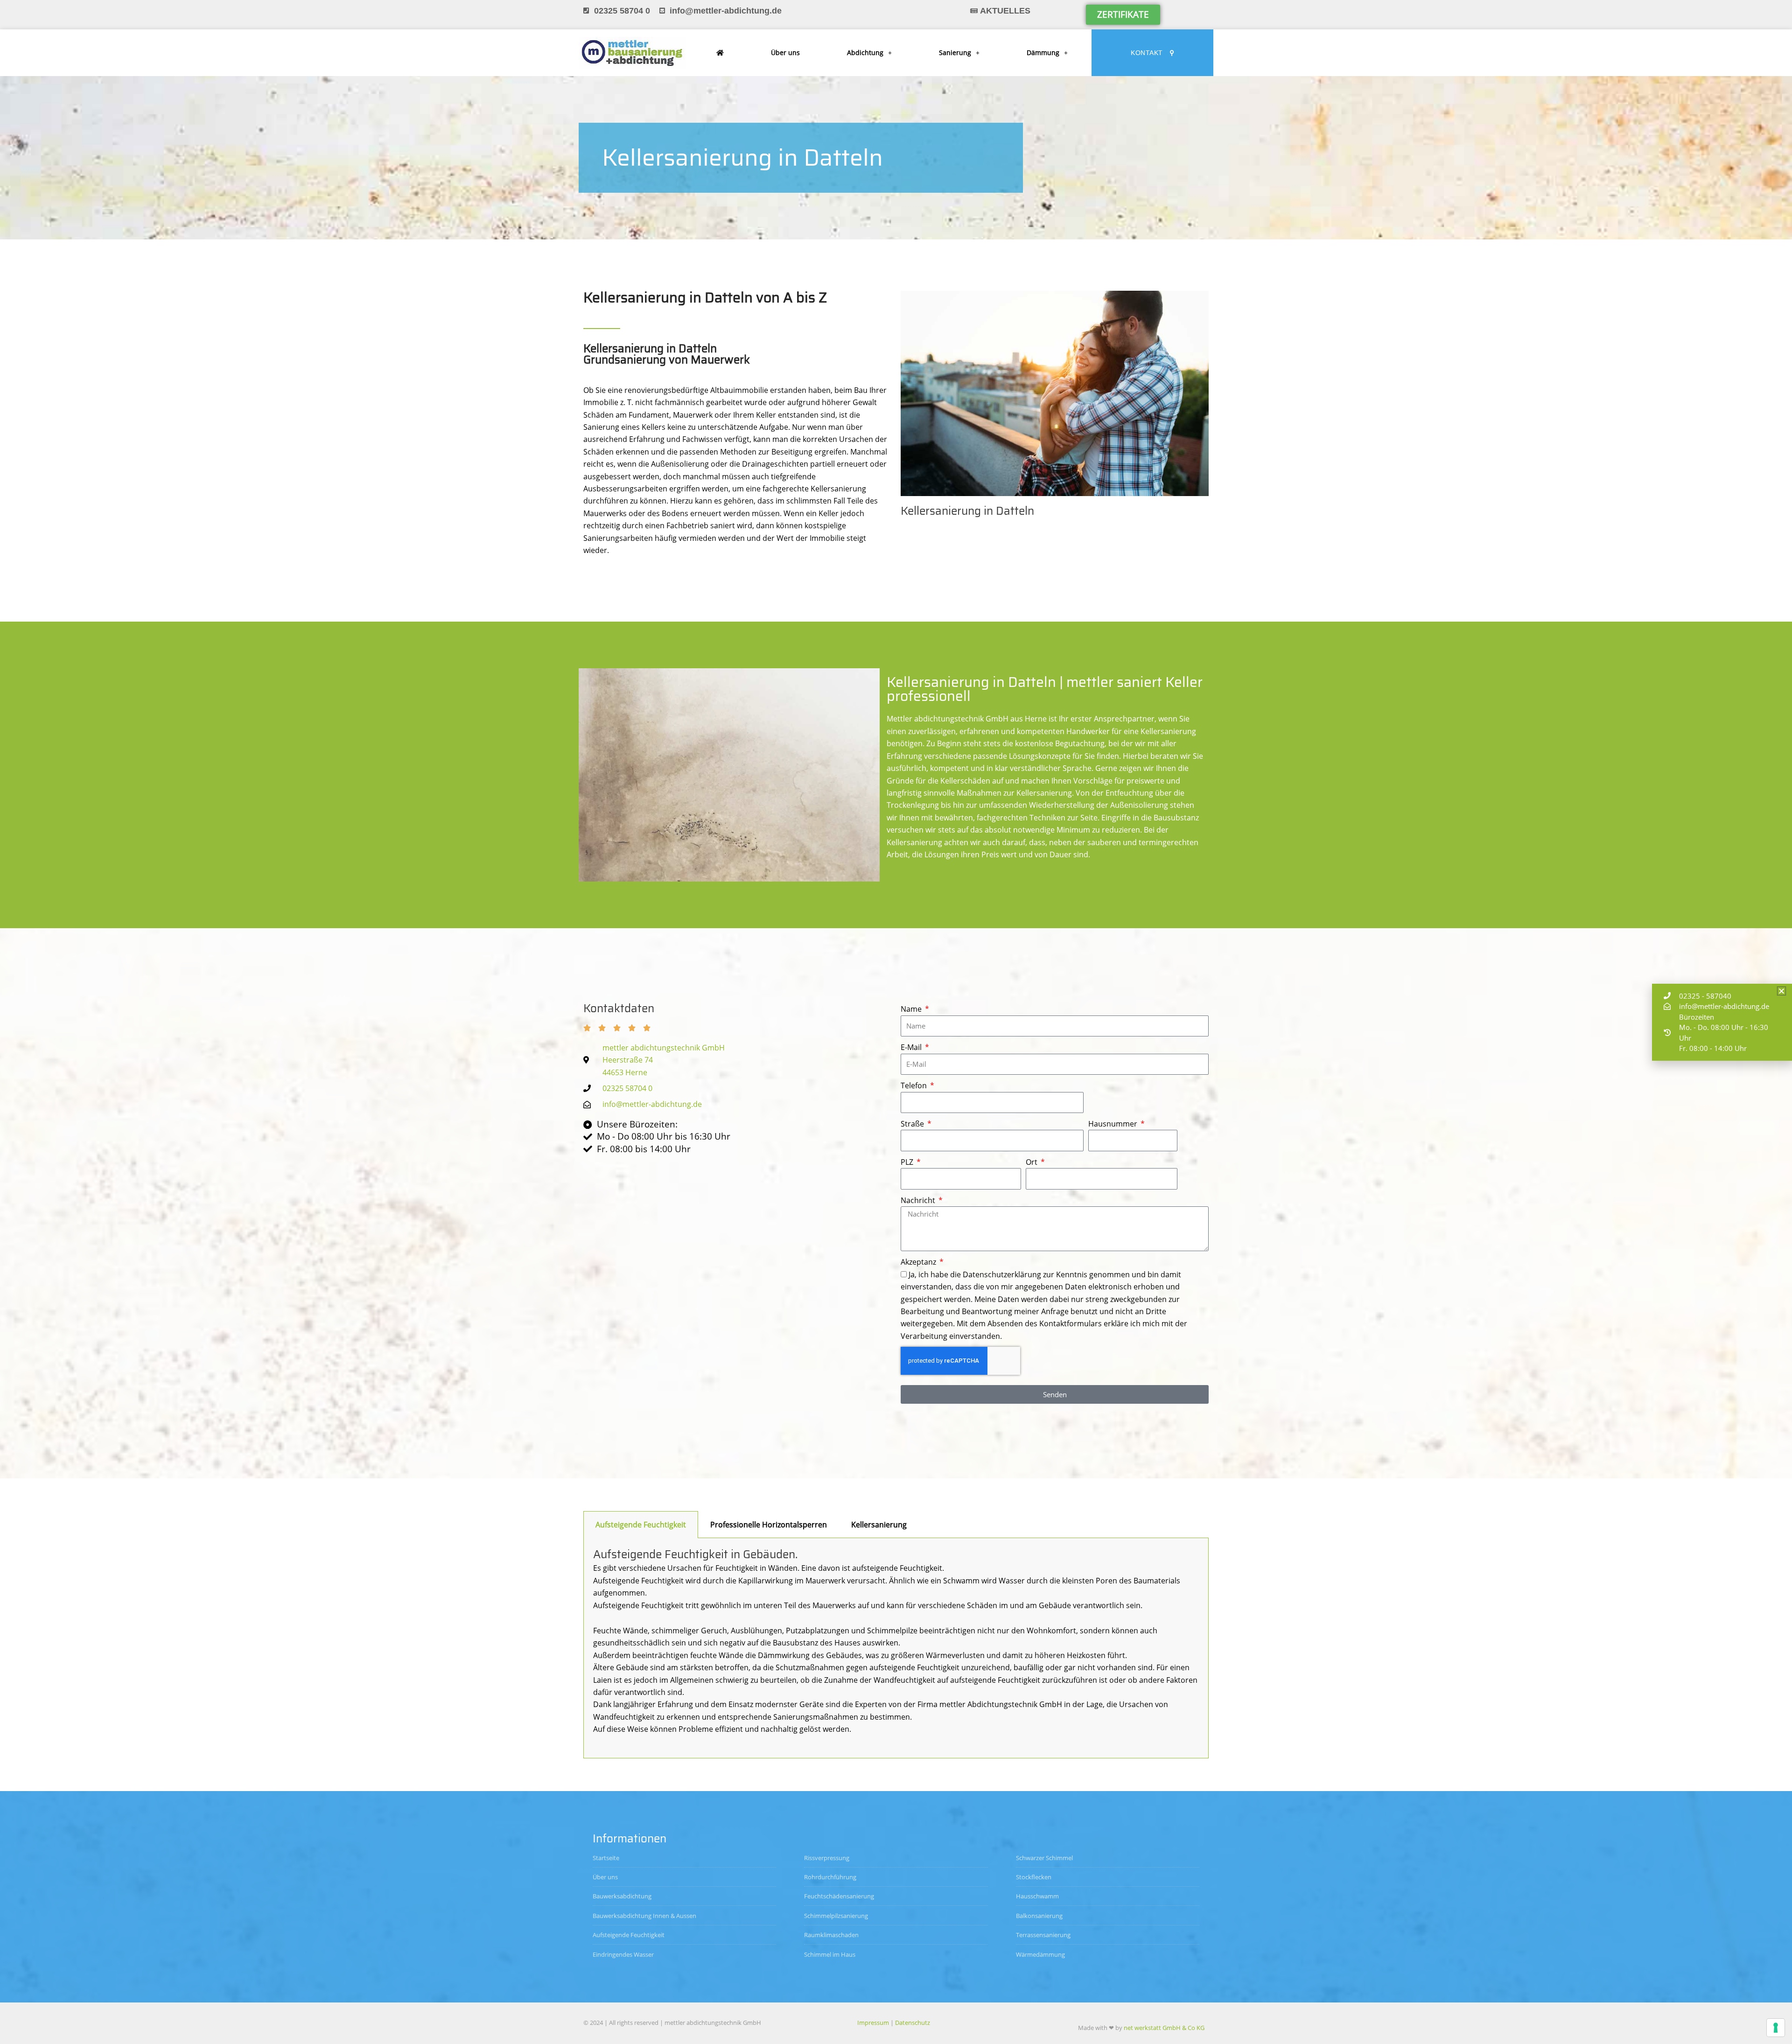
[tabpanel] (896, 1648)
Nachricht (919, 1200)
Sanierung (955, 52)
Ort (1032, 1162)
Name (912, 1009)
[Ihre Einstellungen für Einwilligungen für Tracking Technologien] (1776, 2028)
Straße (913, 1124)
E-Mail (912, 1047)
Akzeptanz (919, 1262)
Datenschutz (913, 2023)
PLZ (908, 1162)
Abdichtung (865, 52)
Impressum (873, 2023)
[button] (1781, 991)
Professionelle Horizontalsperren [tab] (769, 1525)
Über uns (785, 52)
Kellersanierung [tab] (879, 1525)
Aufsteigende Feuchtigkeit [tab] (641, 1525)
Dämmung (1043, 52)
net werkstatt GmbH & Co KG (1164, 2028)
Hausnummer (1114, 1124)
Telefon (915, 1085)
